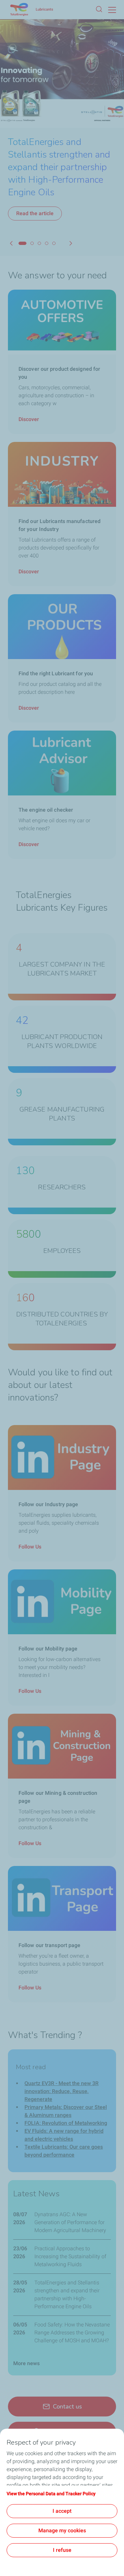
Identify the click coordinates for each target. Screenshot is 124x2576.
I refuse (62, 2550)
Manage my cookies (62, 2530)
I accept (62, 2511)
